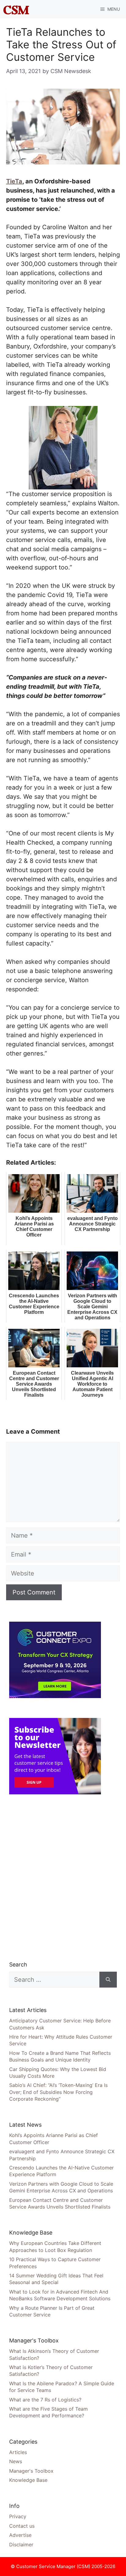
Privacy (18, 2516)
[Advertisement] (63, 1878)
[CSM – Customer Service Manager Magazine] (16, 9)
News (16, 2461)
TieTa (14, 181)
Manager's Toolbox (31, 2471)
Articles (18, 2452)
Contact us (22, 2526)
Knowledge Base (28, 2480)
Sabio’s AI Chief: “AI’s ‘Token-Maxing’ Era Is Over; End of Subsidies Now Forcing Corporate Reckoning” (58, 2092)
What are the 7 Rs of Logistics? (45, 2400)
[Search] (108, 1980)
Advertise (20, 2535)
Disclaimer (21, 2545)
